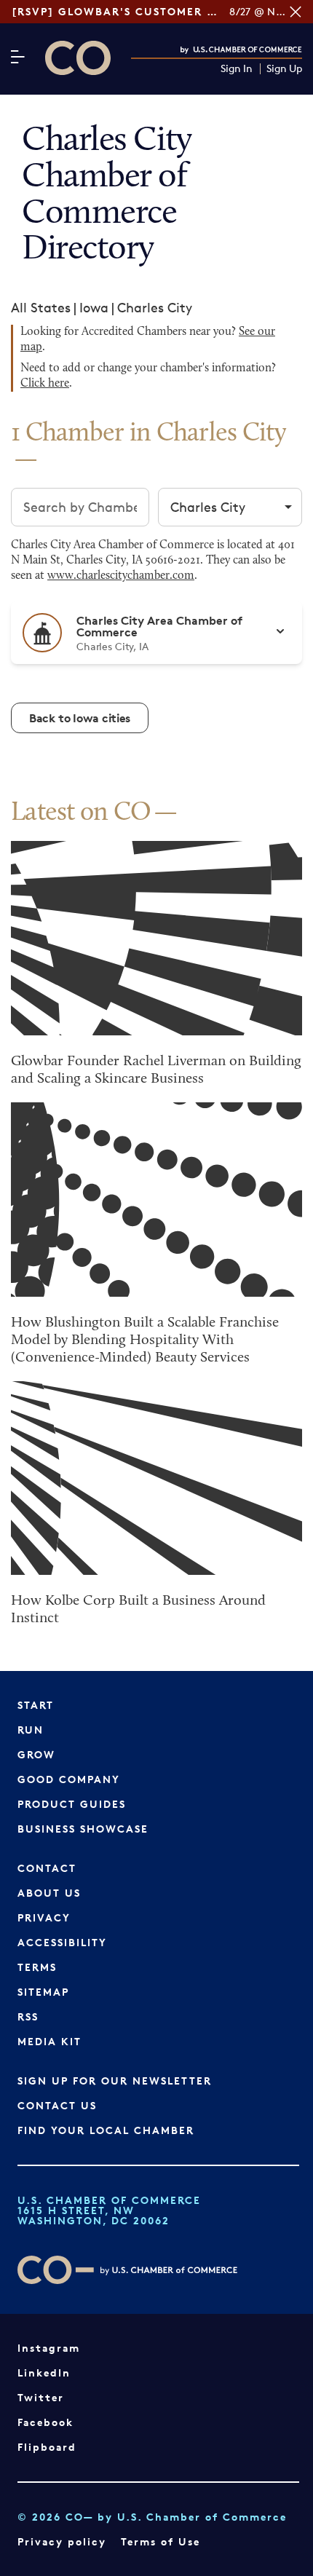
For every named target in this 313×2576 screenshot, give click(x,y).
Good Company (69, 1779)
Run (31, 1730)
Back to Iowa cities (80, 718)
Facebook (45, 2422)
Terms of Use (161, 2541)
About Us (49, 1893)
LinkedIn (44, 2372)
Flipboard (47, 2447)
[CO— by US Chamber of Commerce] (78, 58)
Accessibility (62, 1942)
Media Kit (49, 2041)
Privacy (44, 1917)
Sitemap (43, 1992)
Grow (36, 1754)
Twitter (41, 2397)
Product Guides (72, 1804)
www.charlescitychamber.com (121, 576)
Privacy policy (62, 2541)
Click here (45, 384)
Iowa (94, 307)
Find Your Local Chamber (106, 2130)
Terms (37, 1967)
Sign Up (284, 69)
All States (41, 307)
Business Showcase (83, 1829)
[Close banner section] (296, 12)
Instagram (49, 2348)
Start (36, 1705)
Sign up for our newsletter (115, 2081)
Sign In (237, 69)
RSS (28, 2016)
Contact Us (57, 2105)
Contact (47, 1868)
